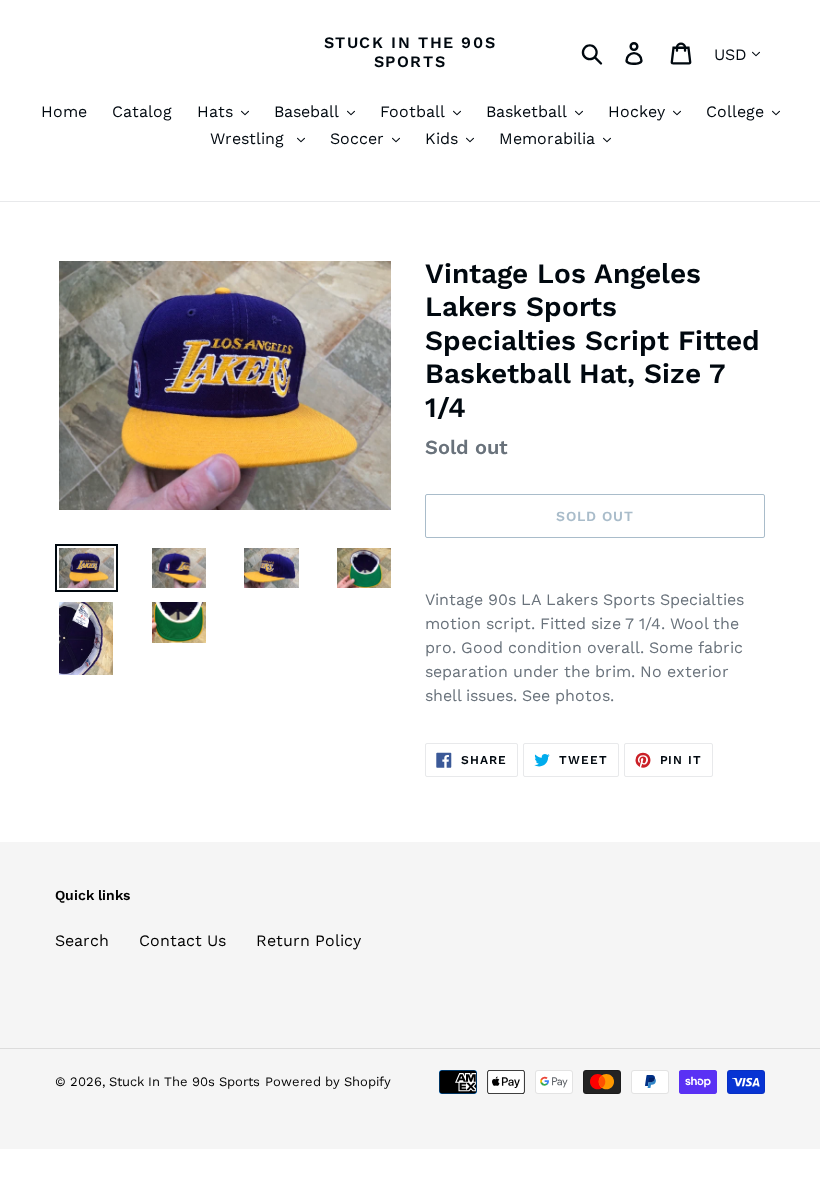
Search (82, 940)
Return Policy (308, 940)
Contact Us (182, 940)
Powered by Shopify (328, 1081)
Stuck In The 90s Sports (410, 52)
